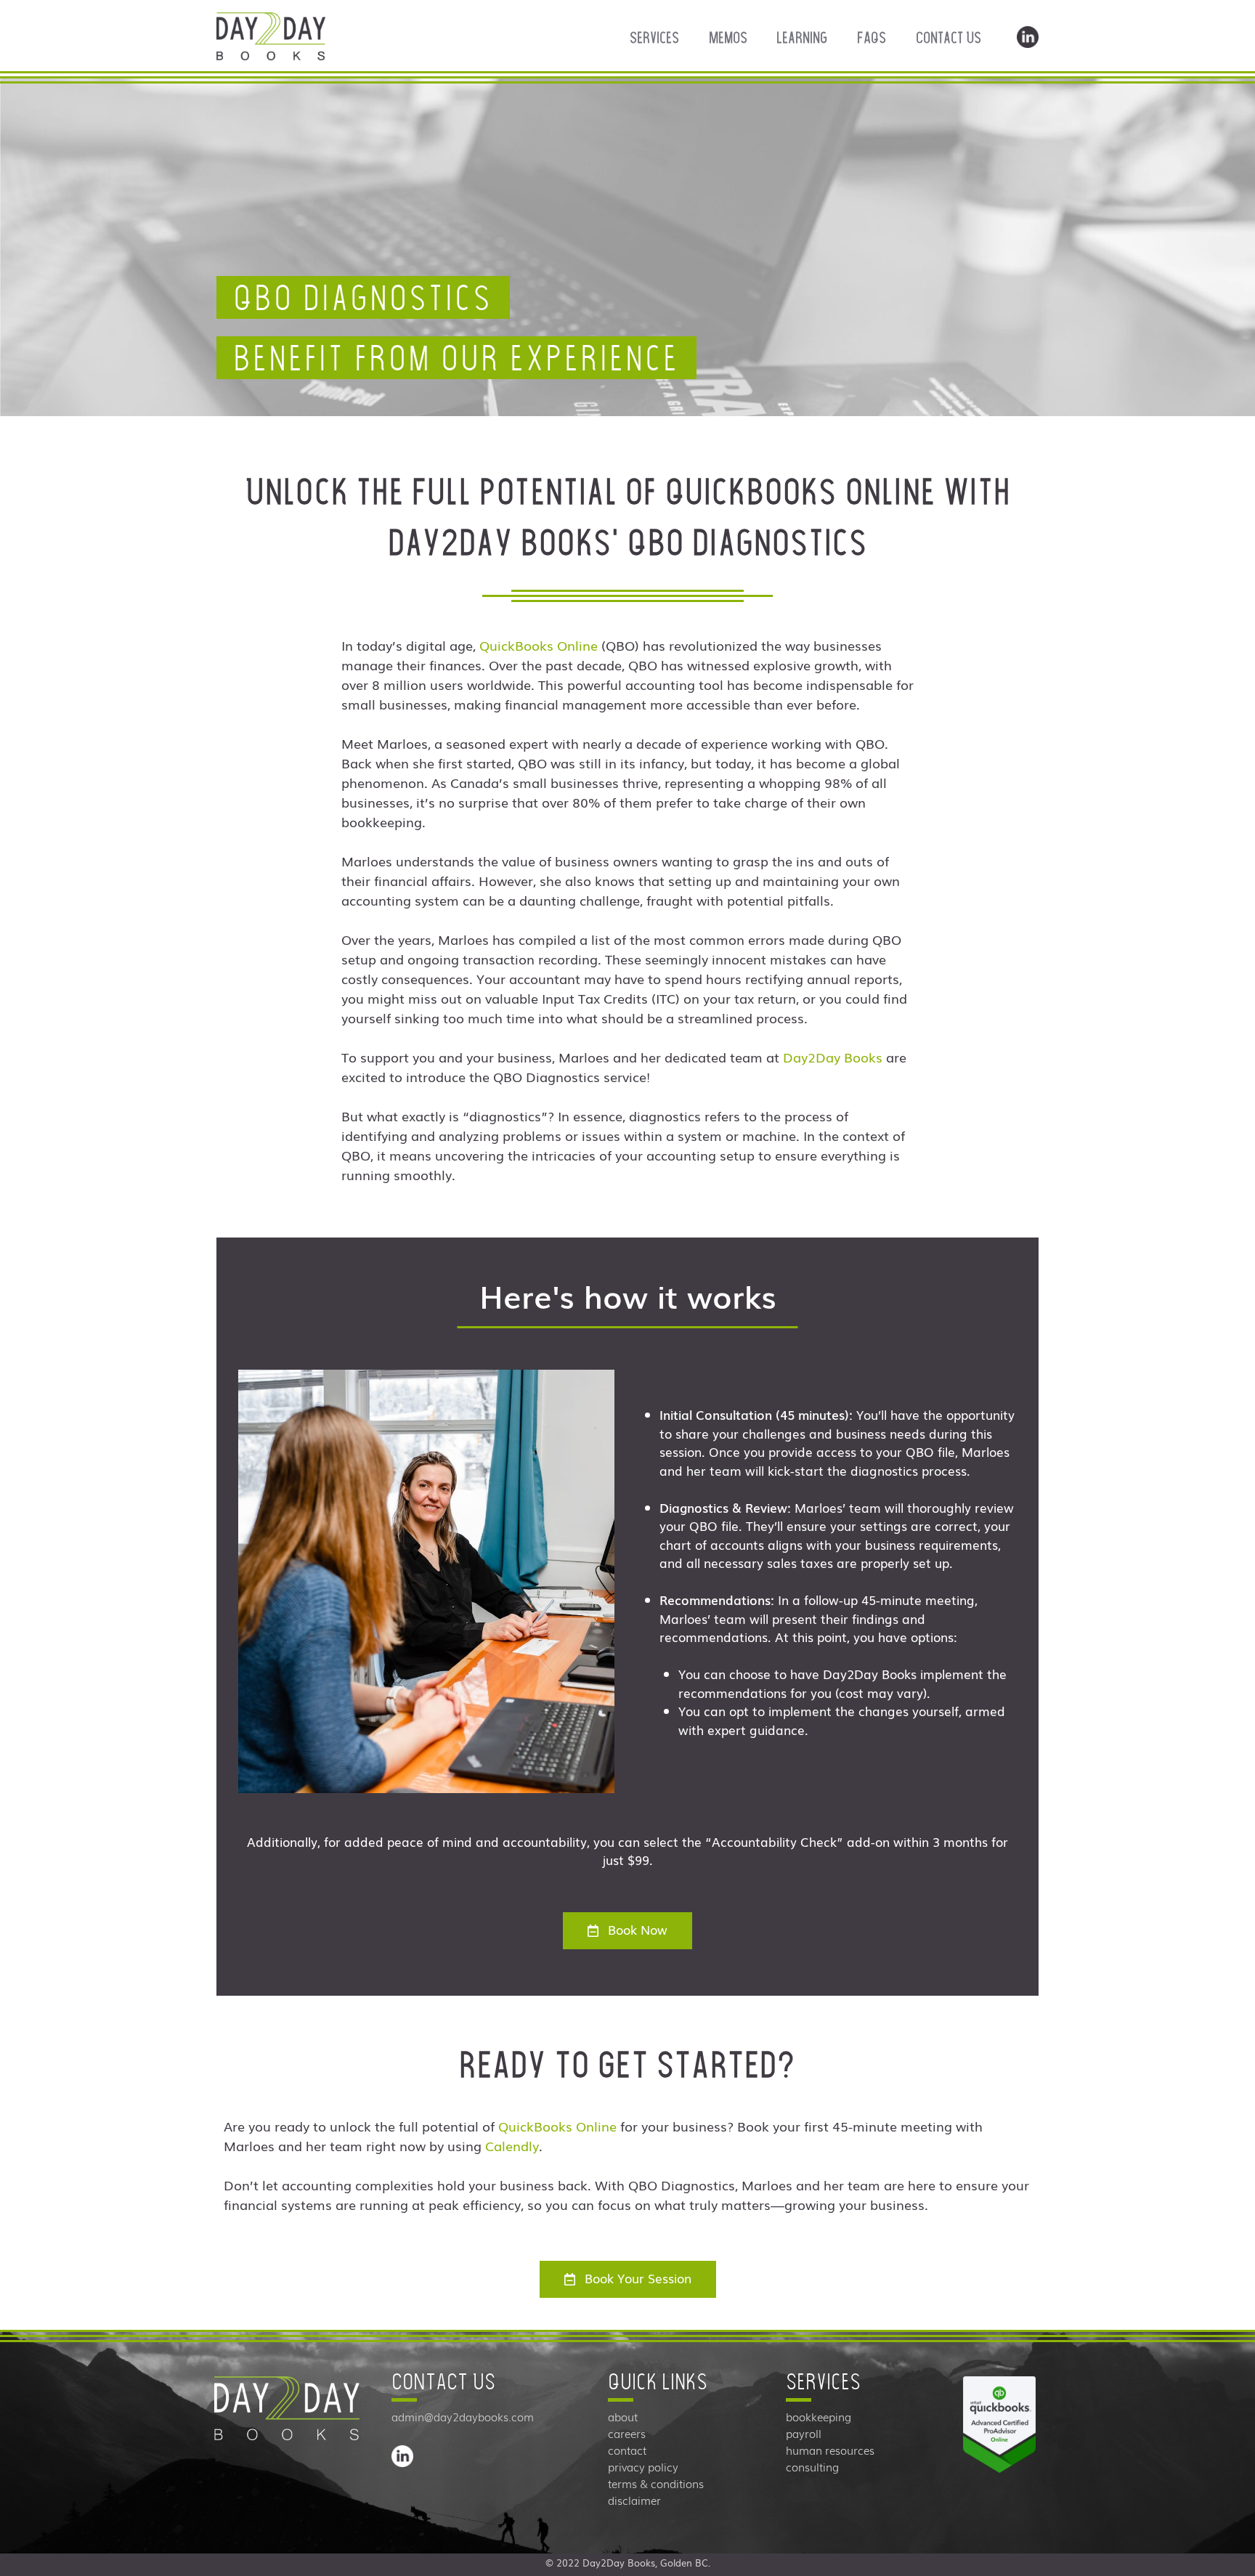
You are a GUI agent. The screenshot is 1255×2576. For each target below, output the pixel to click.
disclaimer (634, 2500)
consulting (812, 2467)
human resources (830, 2450)
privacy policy (643, 2467)
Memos (728, 38)
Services (654, 38)
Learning (802, 38)
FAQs (872, 38)
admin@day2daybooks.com (463, 2417)
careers (627, 2434)
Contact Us (949, 38)
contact (627, 2450)
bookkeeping (819, 2417)
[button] (627, 1931)
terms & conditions (656, 2484)
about (623, 2417)
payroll (804, 2434)
